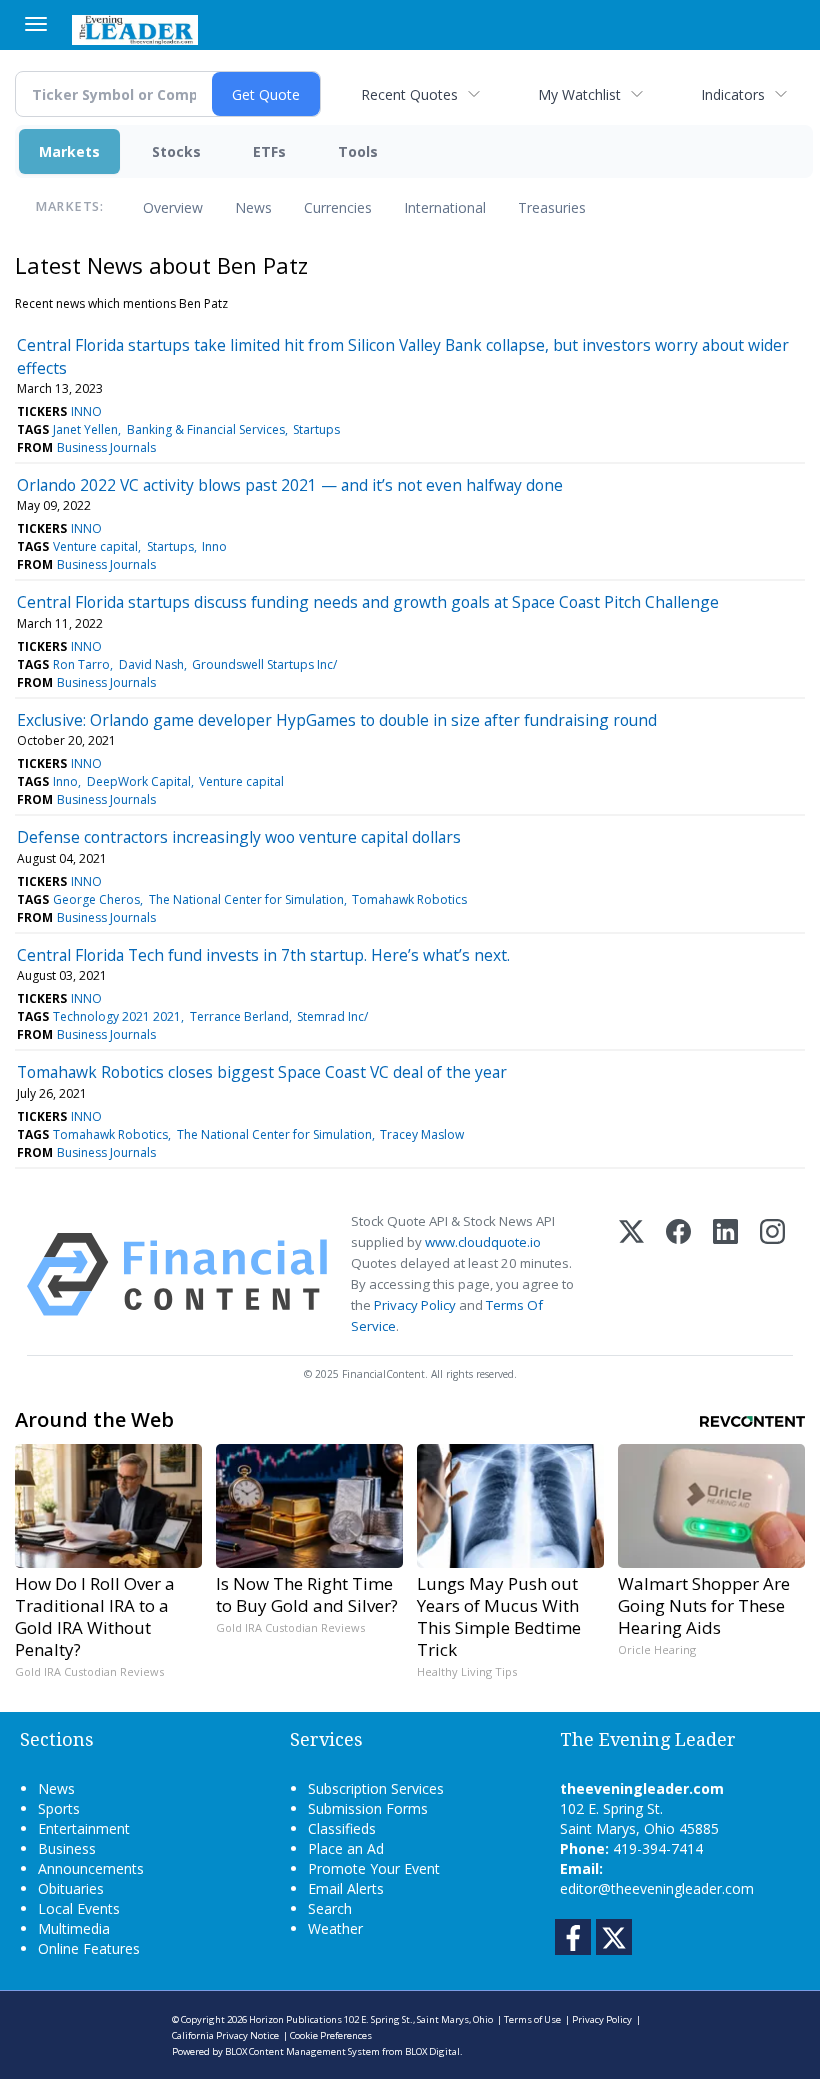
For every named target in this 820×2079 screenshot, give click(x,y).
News (253, 207)
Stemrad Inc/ (332, 1016)
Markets (69, 151)
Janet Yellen (85, 429)
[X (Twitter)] (631, 1274)
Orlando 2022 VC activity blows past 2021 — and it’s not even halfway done (290, 485)
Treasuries (552, 207)
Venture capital (95, 546)
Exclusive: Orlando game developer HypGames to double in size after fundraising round (337, 720)
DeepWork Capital (139, 781)
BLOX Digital (432, 2051)
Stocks (176, 151)
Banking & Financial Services (206, 429)
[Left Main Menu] (36, 24)
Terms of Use (532, 2019)
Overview (173, 207)
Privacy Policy (415, 1305)
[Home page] (135, 28)
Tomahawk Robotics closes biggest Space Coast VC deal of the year (262, 1072)
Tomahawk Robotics (409, 899)
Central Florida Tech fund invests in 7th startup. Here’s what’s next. (263, 955)
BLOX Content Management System (302, 2051)
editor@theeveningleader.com (657, 1888)
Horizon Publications (295, 2019)
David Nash (151, 664)
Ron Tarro (81, 664)
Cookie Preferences (331, 2035)
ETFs (269, 151)
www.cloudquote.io (483, 1242)
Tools (358, 151)
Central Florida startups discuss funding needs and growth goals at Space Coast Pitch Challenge (368, 602)
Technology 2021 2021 (117, 1016)
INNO (86, 411)
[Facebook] (678, 1274)
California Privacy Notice (225, 2035)
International (445, 207)
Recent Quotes (409, 94)
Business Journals (106, 447)
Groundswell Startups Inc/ (264, 664)
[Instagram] (772, 1274)
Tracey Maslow (422, 1134)
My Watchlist (579, 94)
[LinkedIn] (725, 1274)
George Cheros (96, 899)
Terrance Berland (239, 1016)
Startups (316, 429)
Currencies (338, 207)
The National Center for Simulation (246, 899)
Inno (214, 546)
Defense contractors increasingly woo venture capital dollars (239, 837)
